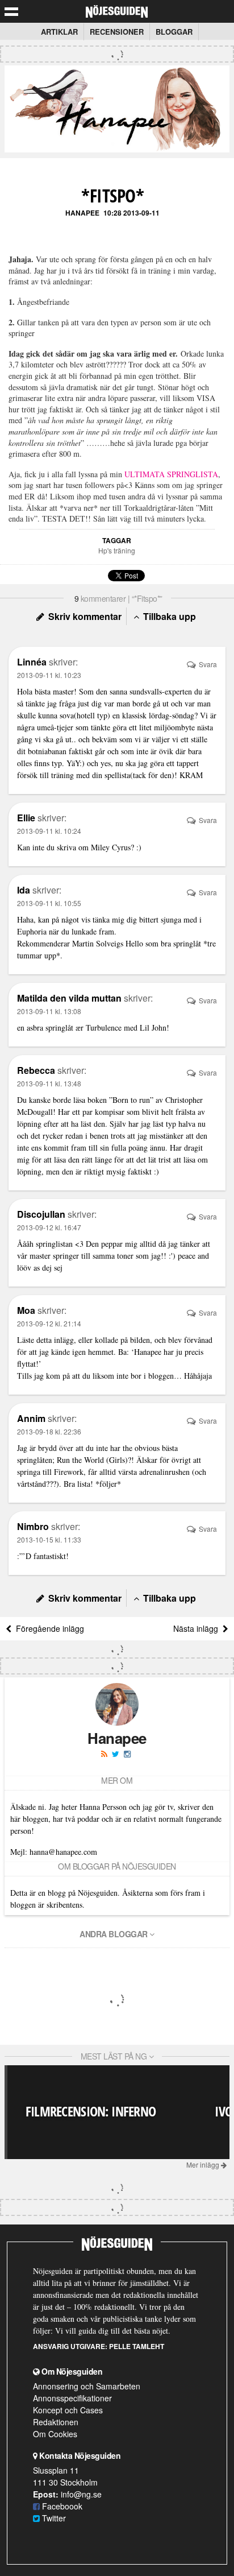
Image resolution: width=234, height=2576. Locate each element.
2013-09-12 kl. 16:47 (49, 1227)
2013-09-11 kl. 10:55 (49, 903)
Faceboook (61, 2506)
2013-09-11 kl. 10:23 (49, 675)
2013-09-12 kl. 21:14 (49, 1323)
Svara (207, 664)
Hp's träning (117, 550)
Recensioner (117, 32)
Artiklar (59, 32)
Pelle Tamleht (137, 2346)
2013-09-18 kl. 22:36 (49, 1431)
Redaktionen (56, 2422)
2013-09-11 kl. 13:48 (49, 1083)
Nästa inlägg (198, 1628)
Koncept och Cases (68, 2410)
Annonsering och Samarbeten (87, 2386)
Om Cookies (55, 2434)
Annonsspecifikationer (72, 2398)
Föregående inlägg (48, 1628)
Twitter (53, 2518)
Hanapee (82, 213)
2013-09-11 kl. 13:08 (49, 1011)
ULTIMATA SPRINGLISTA (171, 474)
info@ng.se (81, 2494)
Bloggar (174, 32)
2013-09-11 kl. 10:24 (49, 831)
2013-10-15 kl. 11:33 (49, 1539)
